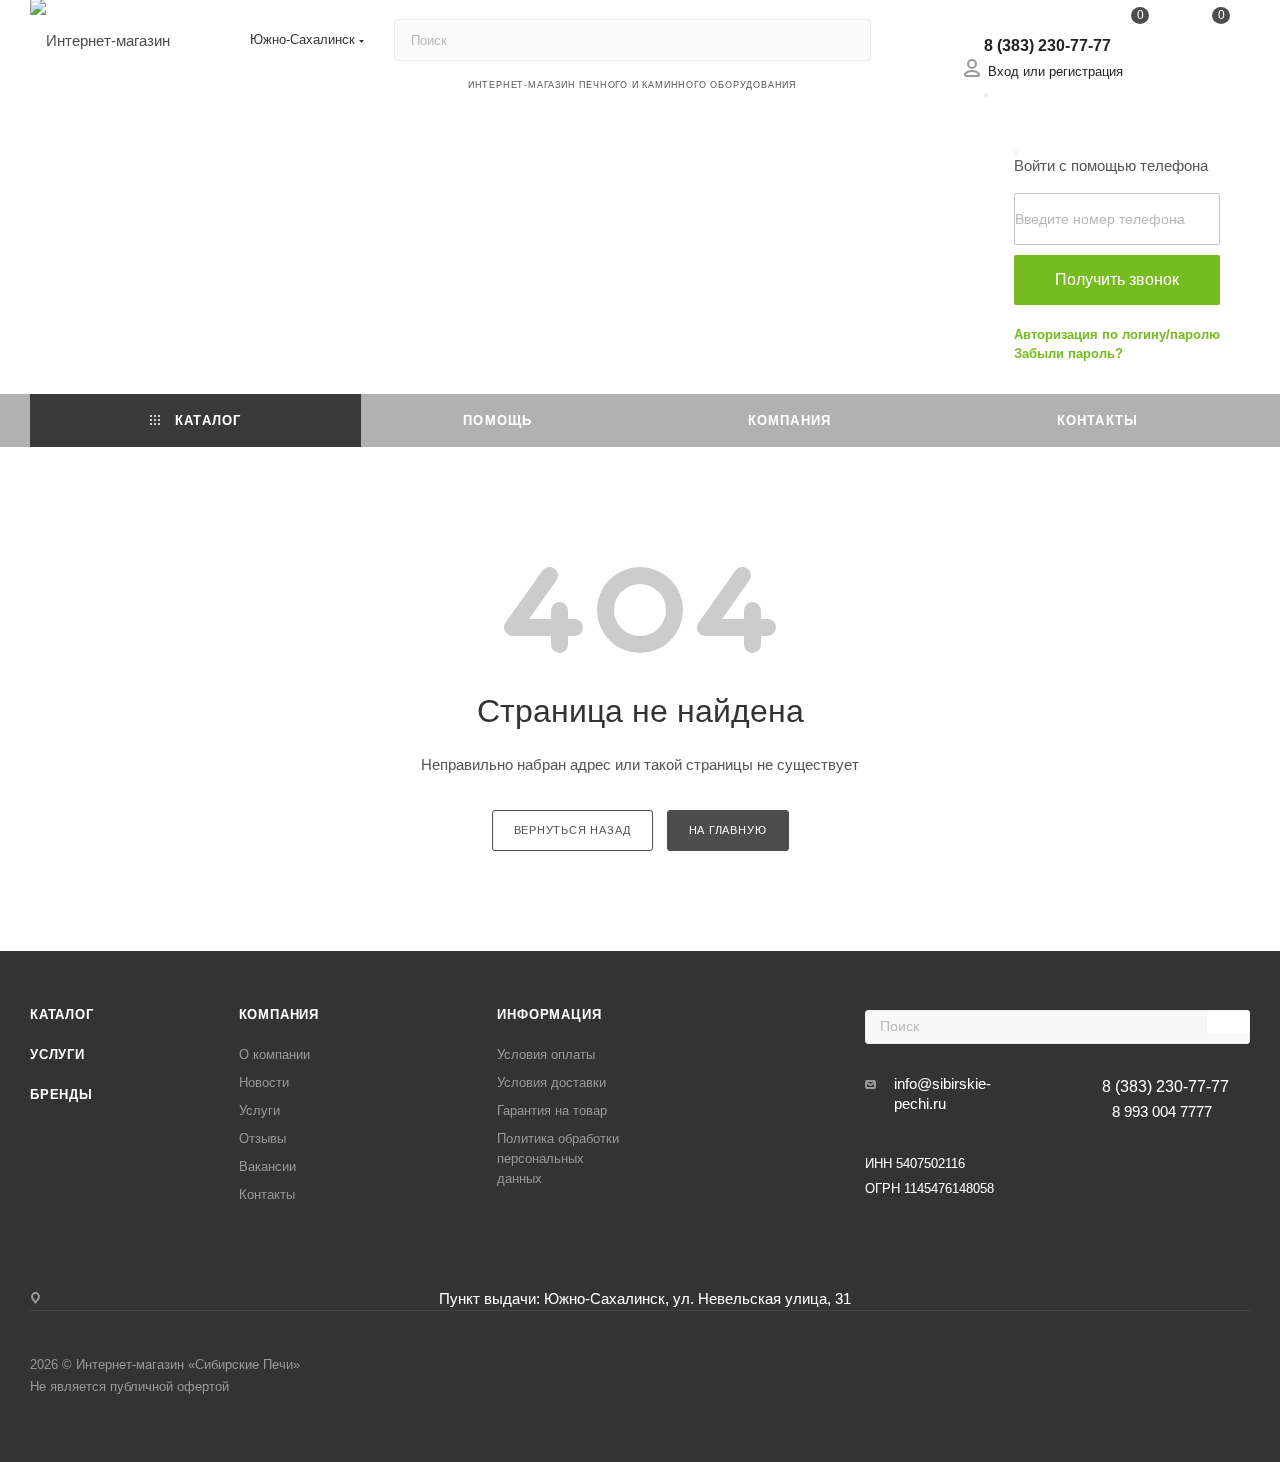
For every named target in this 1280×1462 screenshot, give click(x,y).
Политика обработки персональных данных (558, 1158)
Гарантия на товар (552, 1110)
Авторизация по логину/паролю (1117, 334)
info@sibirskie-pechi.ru (942, 1093)
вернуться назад (572, 830)
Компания (279, 1014)
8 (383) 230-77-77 (1047, 45)
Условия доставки (551, 1082)
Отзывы (262, 1138)
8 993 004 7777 (1162, 1111)
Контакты (267, 1194)
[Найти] (846, 40)
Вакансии (267, 1166)
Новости (264, 1082)
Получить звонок (1117, 279)
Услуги (57, 1054)
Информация (549, 1014)
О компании (274, 1054)
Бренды (61, 1094)
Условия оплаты (546, 1054)
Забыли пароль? (1068, 353)
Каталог (62, 1014)
